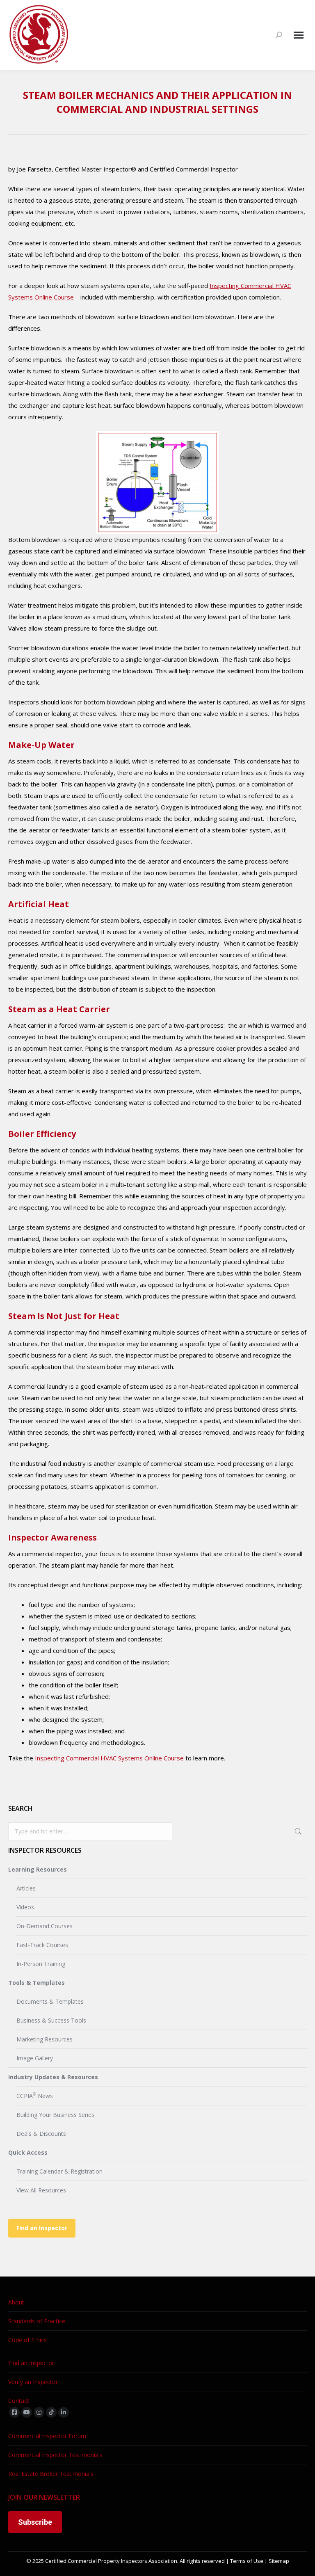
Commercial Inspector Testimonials (55, 2455)
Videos (25, 1907)
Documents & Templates (50, 2001)
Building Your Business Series (55, 2115)
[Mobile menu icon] (299, 35)
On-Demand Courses (45, 1926)
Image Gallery (35, 2058)
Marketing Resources (45, 2039)
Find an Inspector (42, 2228)
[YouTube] (27, 2412)
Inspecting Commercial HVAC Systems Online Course (109, 1758)
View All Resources (41, 2190)
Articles (26, 1888)
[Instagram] (39, 2412)
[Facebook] (14, 2412)
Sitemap (279, 2561)
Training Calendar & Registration (59, 2171)
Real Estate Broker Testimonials (51, 2474)
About (16, 2302)
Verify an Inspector (33, 2382)
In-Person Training (41, 1964)
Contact (19, 2401)
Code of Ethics (27, 2340)
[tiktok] (51, 2412)
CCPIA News (35, 2095)
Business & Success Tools (51, 2020)
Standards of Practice (37, 2321)
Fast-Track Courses (42, 1945)
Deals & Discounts (41, 2134)
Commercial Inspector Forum (47, 2436)
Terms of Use (247, 2561)
